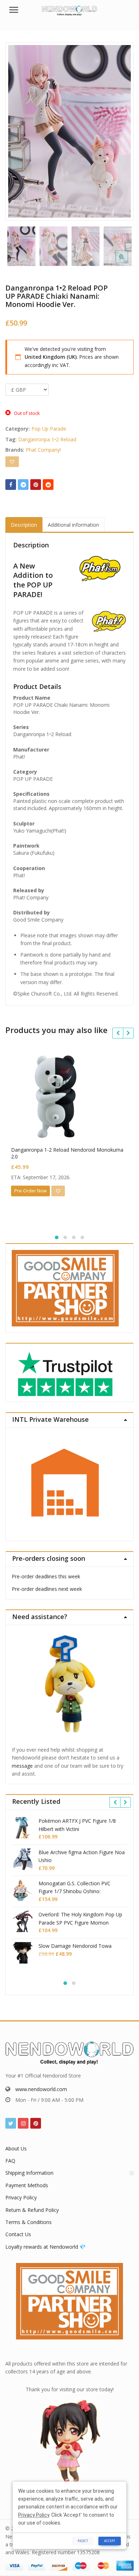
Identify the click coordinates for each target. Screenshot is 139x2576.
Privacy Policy (21, 2197)
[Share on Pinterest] (36, 485)
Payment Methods (27, 2185)
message (22, 1766)
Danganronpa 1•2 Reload (47, 439)
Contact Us (18, 2234)
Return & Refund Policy (32, 2210)
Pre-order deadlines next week (47, 1589)
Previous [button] (18, 130)
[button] (127, 262)
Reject (83, 2541)
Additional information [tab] (73, 525)
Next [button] (121, 130)
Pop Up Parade (49, 429)
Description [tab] (24, 525)
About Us (16, 2148)
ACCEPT (110, 2541)
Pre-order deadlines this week (46, 1576)
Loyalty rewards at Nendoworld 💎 (45, 2247)
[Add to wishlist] (12, 462)
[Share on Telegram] (23, 485)
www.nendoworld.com (41, 2089)
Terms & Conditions (29, 2222)
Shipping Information (29, 2173)
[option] (69, 131)
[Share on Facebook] (11, 485)
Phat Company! (43, 450)
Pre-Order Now (30, 1191)
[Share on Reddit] (48, 485)
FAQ (10, 2161)
